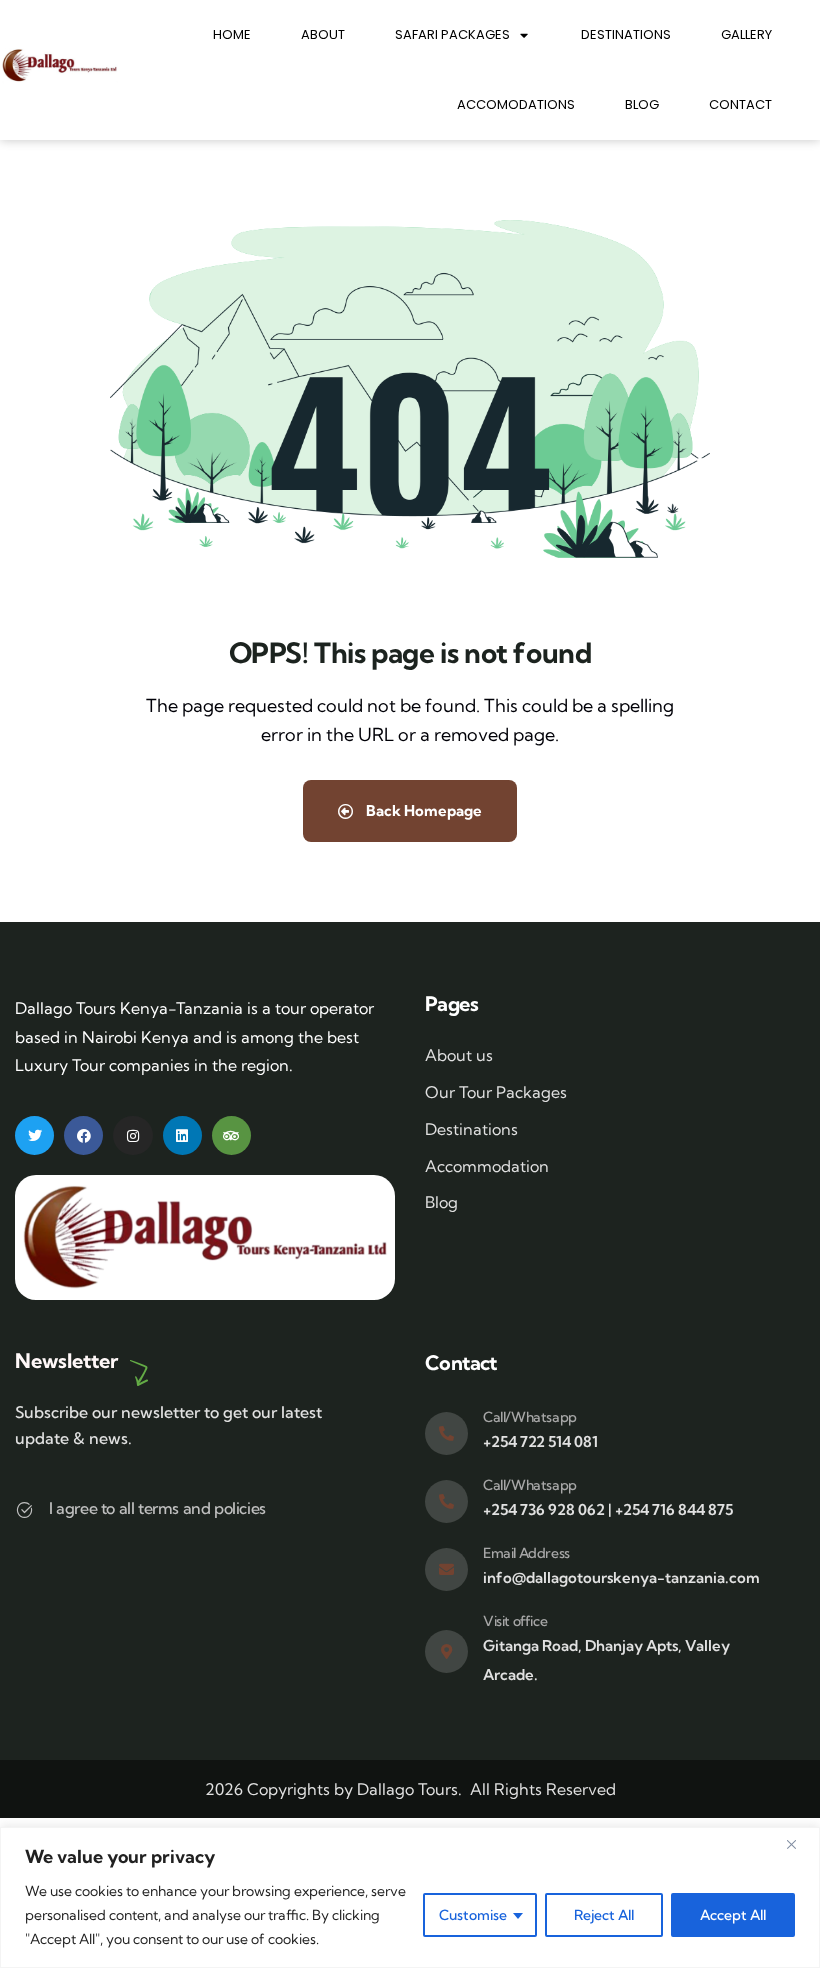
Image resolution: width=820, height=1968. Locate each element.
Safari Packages (452, 34)
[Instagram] (132, 1135)
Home (232, 34)
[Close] (799, 1844)
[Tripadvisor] (231, 1135)
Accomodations (516, 104)
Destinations (626, 34)
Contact (740, 104)
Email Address (526, 1553)
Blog (642, 104)
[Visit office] (446, 1651)
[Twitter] (34, 1135)
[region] (410, 1897)
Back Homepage (422, 810)
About (323, 34)
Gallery (746, 34)
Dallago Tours (407, 1789)
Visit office (515, 1621)
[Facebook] (83, 1135)
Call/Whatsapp (530, 1417)
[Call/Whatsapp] (446, 1433)
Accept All (733, 1915)
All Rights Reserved (543, 1789)
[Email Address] (446, 1569)
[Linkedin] (182, 1135)
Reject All (604, 1915)
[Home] (59, 65)
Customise (473, 1915)
